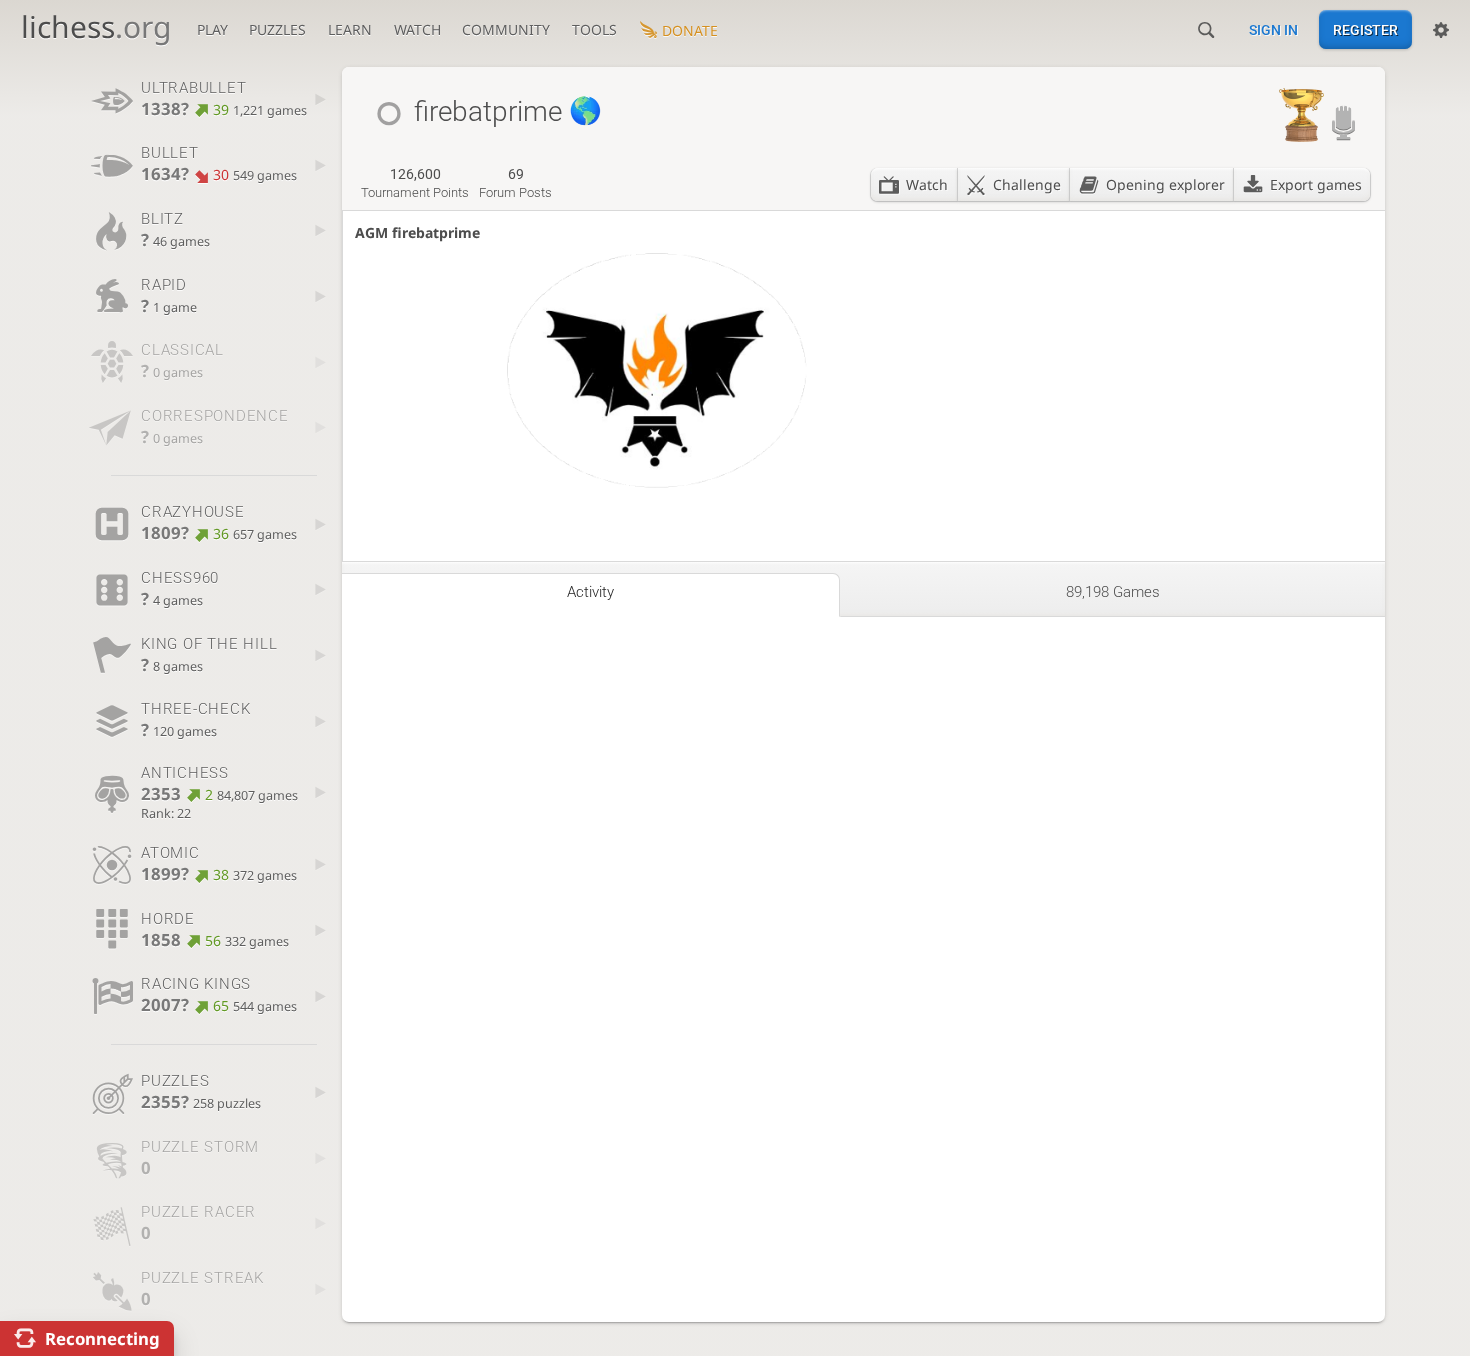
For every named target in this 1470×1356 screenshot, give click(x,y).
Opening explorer (1165, 184)
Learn (350, 29)
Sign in (1273, 30)
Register (1365, 30)
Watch (417, 29)
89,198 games (1113, 592)
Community (506, 29)
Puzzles (277, 29)
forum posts (515, 183)
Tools (594, 29)
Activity (590, 592)
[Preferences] (1441, 30)
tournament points (415, 183)
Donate (690, 30)
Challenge (1027, 184)
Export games (1316, 184)
